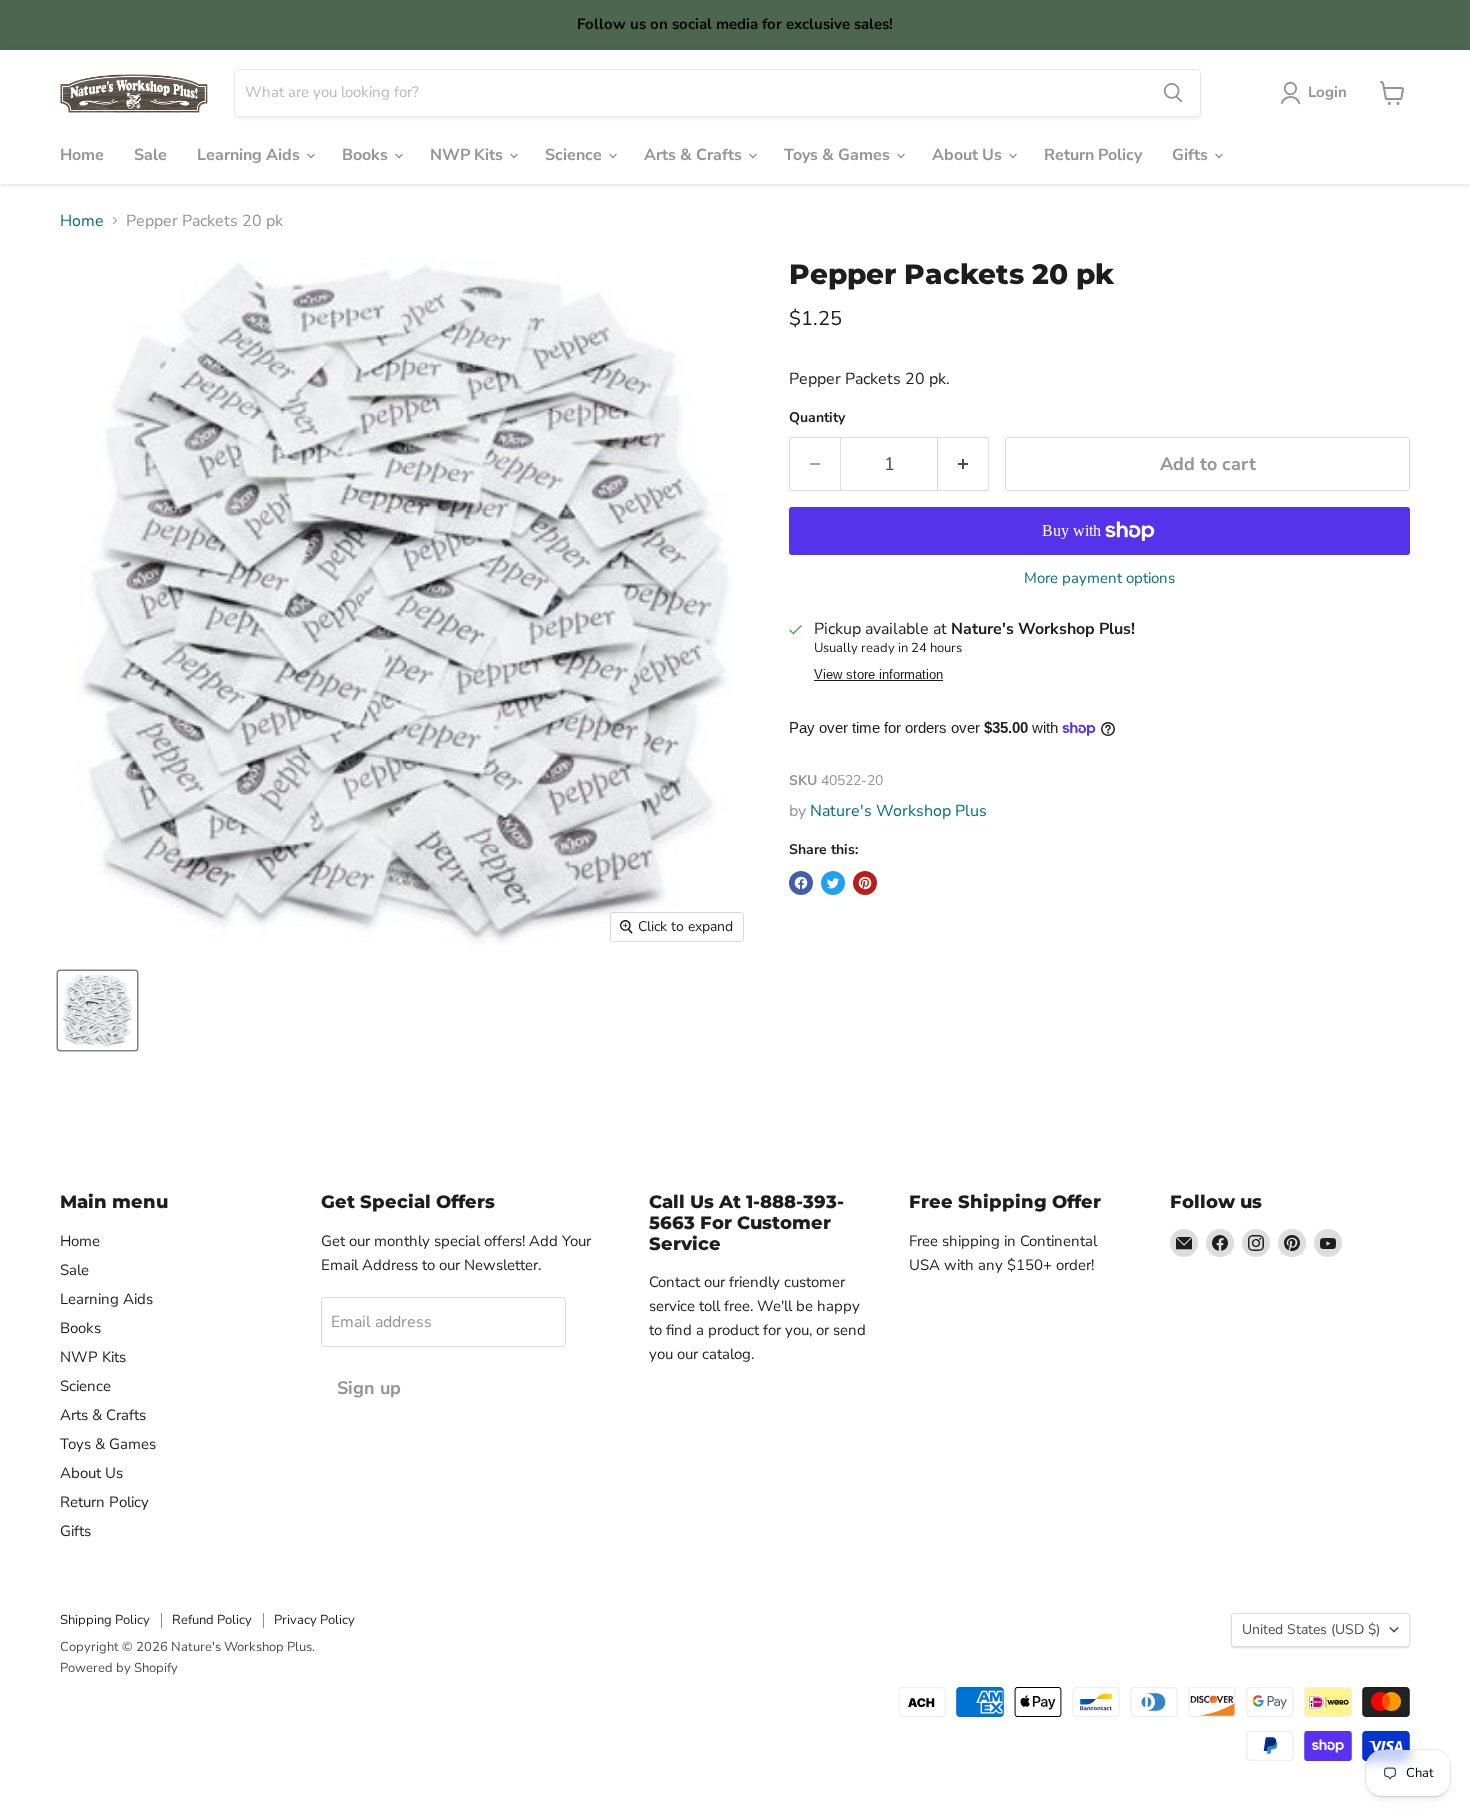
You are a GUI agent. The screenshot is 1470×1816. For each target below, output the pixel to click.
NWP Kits (468, 155)
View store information (878, 675)
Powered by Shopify (119, 1668)
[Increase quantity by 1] (963, 464)
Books (367, 155)
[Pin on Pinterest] (865, 883)
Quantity (817, 418)
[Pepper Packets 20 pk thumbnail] (97, 1010)
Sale (150, 155)
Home (82, 155)
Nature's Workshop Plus (898, 811)
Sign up (369, 1388)
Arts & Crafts (695, 155)
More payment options (1099, 578)
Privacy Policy (314, 1620)
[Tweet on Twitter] (833, 883)
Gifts (1192, 155)
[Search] (1173, 93)
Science (575, 155)
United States (1311, 1629)
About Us (969, 155)
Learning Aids (250, 155)
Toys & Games (839, 155)
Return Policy (1093, 155)
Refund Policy (212, 1620)
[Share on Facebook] (801, 883)
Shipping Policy (105, 1620)
